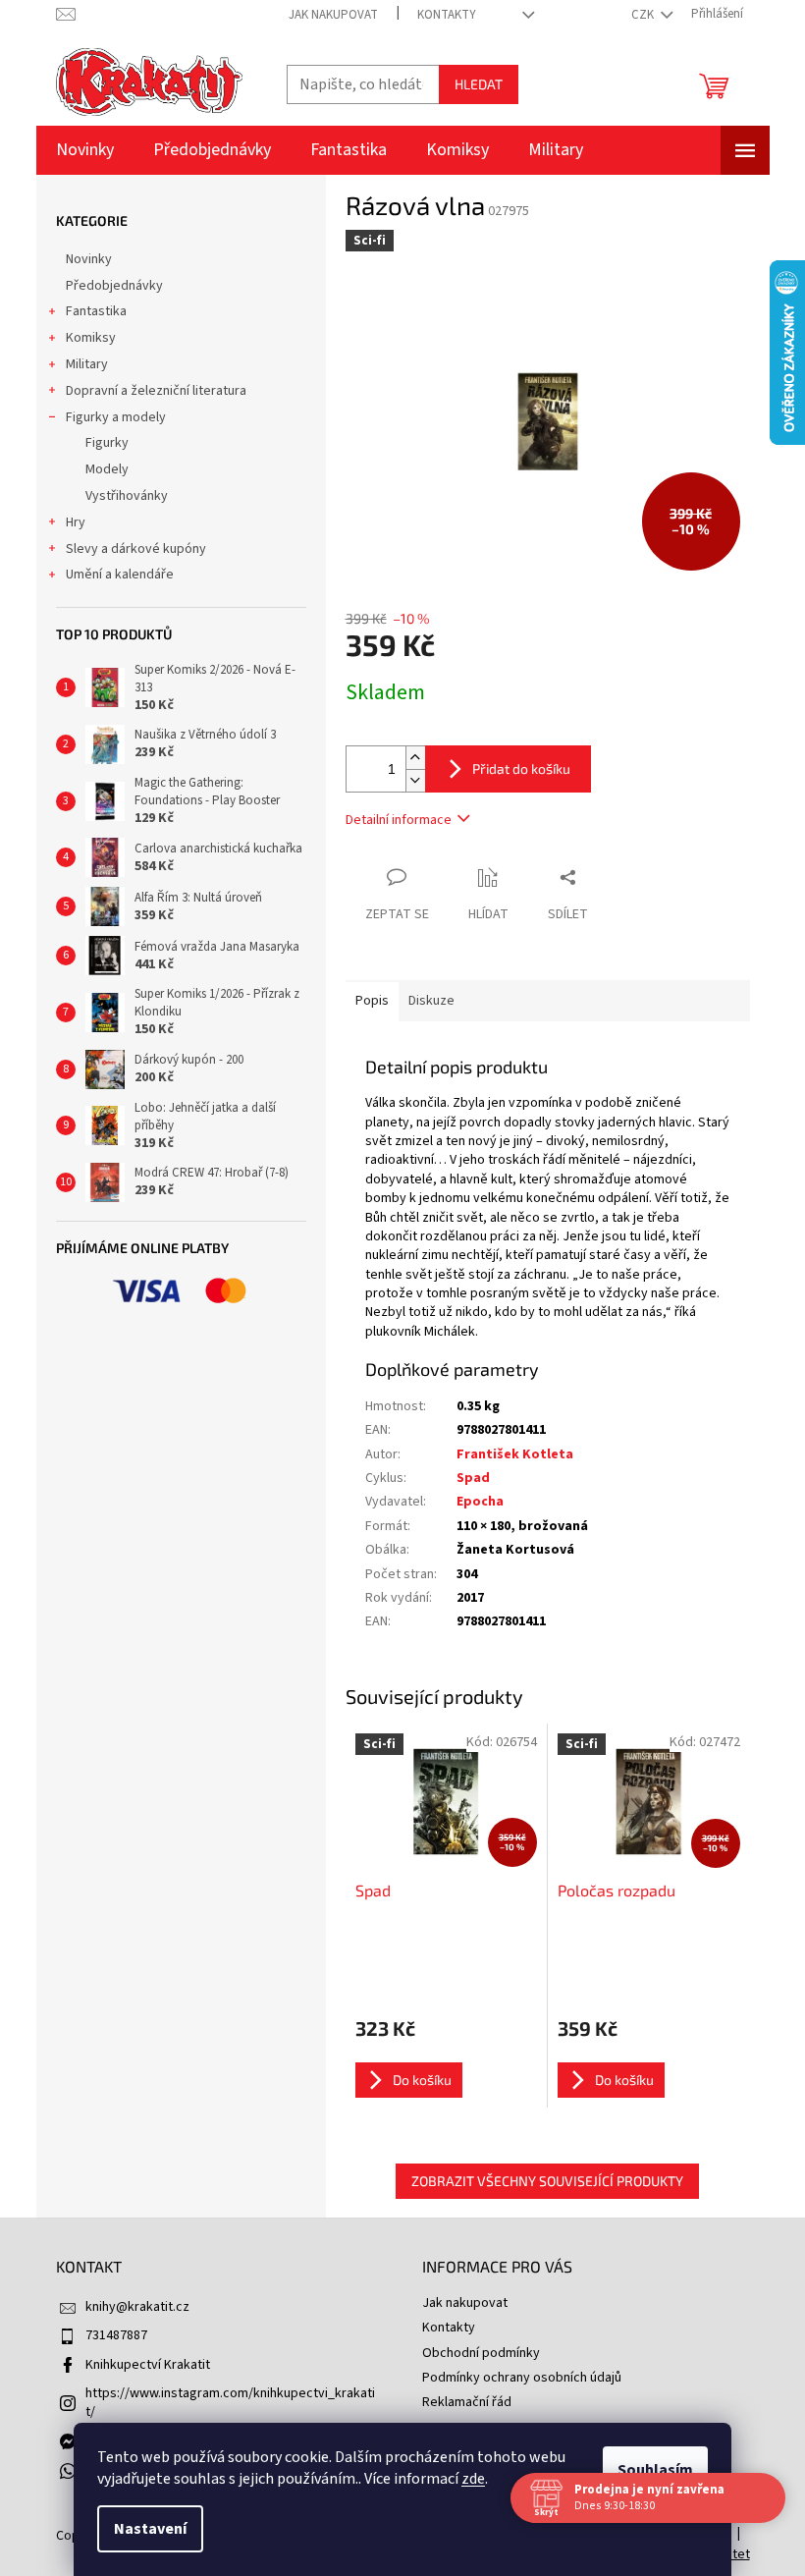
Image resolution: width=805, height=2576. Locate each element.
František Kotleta (515, 1454)
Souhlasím (655, 2470)
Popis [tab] (372, 1001)
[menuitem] (85, 150)
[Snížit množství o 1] (415, 780)
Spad (473, 1478)
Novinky (89, 259)
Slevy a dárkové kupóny (136, 549)
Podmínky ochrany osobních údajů (522, 2378)
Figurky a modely (116, 417)
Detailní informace (399, 820)
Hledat (479, 84)
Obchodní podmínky (481, 2353)
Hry (76, 522)
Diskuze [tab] (431, 1001)
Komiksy (91, 338)
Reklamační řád (467, 2402)
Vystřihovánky (127, 496)
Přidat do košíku (521, 768)
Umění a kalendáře (120, 575)
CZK (644, 15)
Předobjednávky (114, 286)
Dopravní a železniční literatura (156, 391)
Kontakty (447, 15)
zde (473, 2479)
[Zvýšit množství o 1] (415, 758)
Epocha (480, 1502)
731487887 (116, 2335)
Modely (107, 469)
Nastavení (150, 2529)
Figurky (107, 443)
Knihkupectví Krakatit (148, 2365)
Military (87, 364)
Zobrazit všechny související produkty (547, 2181)
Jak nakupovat (333, 15)
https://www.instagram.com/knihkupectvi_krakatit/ (230, 2403)
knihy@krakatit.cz (137, 2307)
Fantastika (96, 311)
